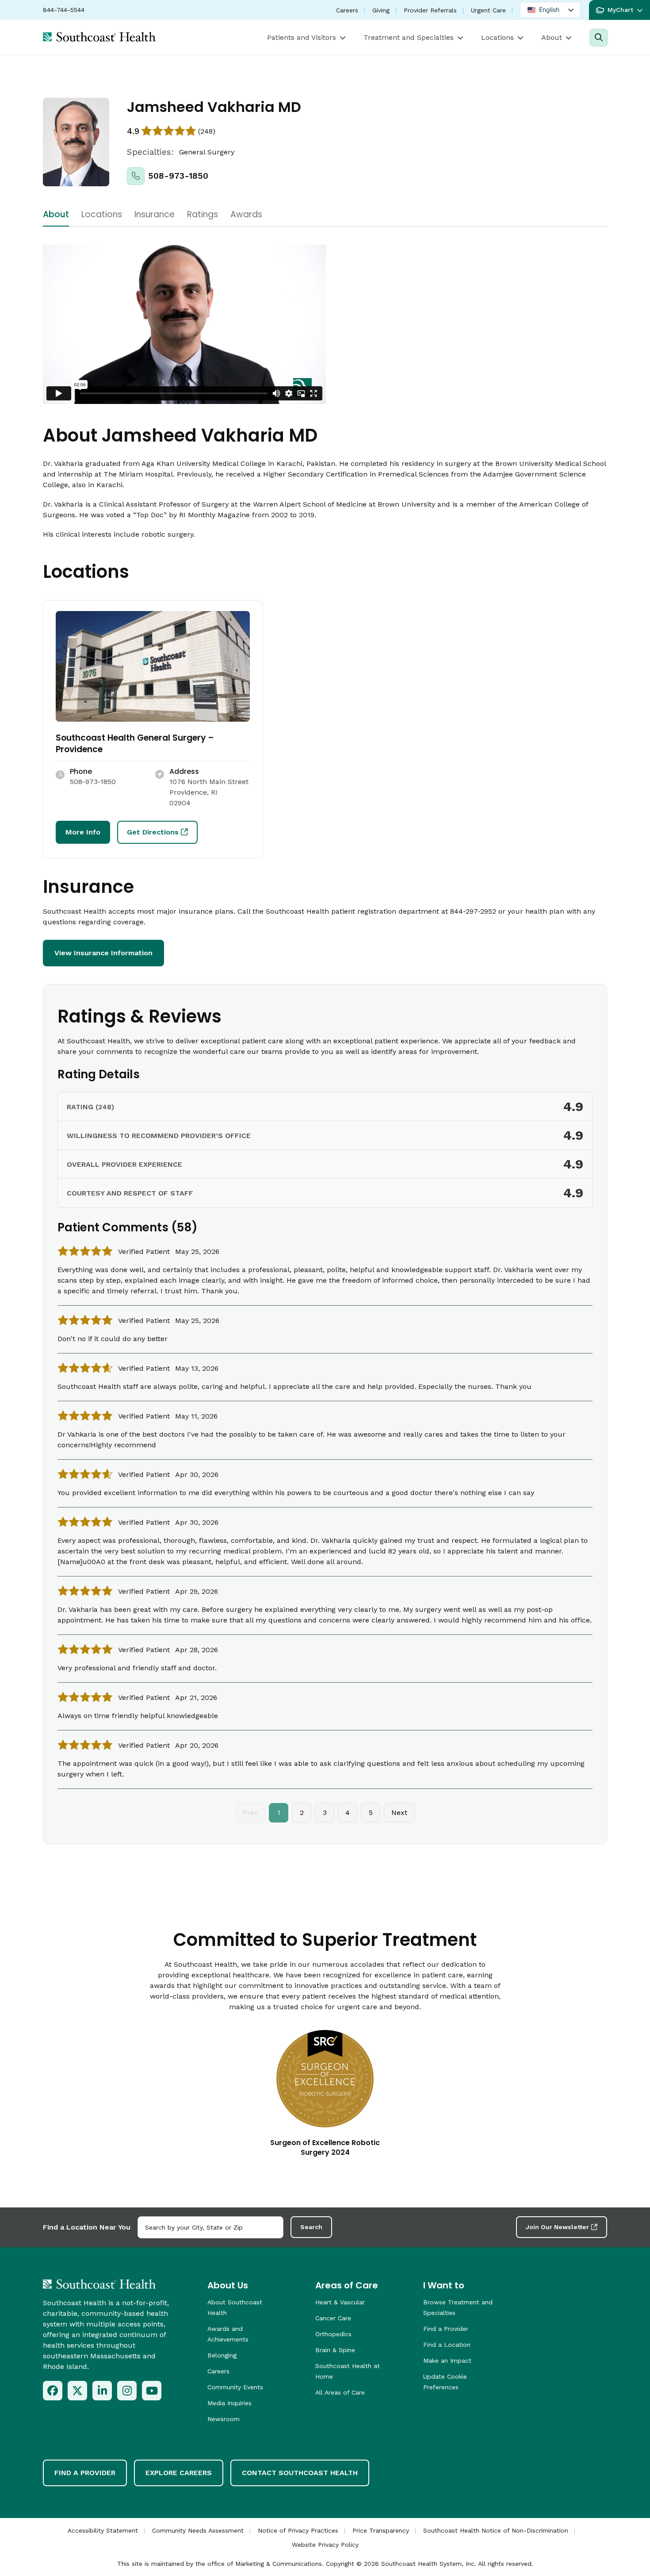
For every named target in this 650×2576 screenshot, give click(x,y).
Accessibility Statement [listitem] (103, 2530)
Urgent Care (488, 10)
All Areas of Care (340, 2392)
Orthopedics (333, 2334)
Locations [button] (497, 37)
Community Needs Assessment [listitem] (198, 2530)
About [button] (552, 37)
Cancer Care (333, 2318)
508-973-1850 (178, 176)
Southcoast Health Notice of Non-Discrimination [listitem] (496, 2530)
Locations (102, 215)
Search (311, 2227)
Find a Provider (446, 2329)
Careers (347, 10)
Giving (381, 10)
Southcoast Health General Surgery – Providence (135, 744)
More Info (83, 832)
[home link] (99, 2284)
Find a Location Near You (87, 2227)
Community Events (235, 2387)
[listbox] (550, 10)
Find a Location (447, 2345)
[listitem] (53, 2391)
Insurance (155, 215)
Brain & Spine (335, 2350)
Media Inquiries (229, 2403)
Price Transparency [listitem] (381, 2530)
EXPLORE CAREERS (179, 2473)
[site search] (598, 38)
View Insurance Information (103, 953)
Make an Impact (447, 2361)
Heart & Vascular (340, 2302)
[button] (619, 10)
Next (399, 1813)
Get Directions (153, 832)
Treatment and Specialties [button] (409, 37)
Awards (246, 215)
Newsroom (224, 2419)
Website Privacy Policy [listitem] (325, 2545)
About (56, 215)
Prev (250, 1813)
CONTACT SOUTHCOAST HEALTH (300, 2473)
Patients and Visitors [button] (302, 37)
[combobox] (210, 2227)
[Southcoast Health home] (99, 37)
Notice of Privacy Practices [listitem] (298, 2530)
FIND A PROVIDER (85, 2473)
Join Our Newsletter (557, 2227)
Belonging (222, 2355)
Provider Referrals (430, 10)
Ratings (203, 215)
